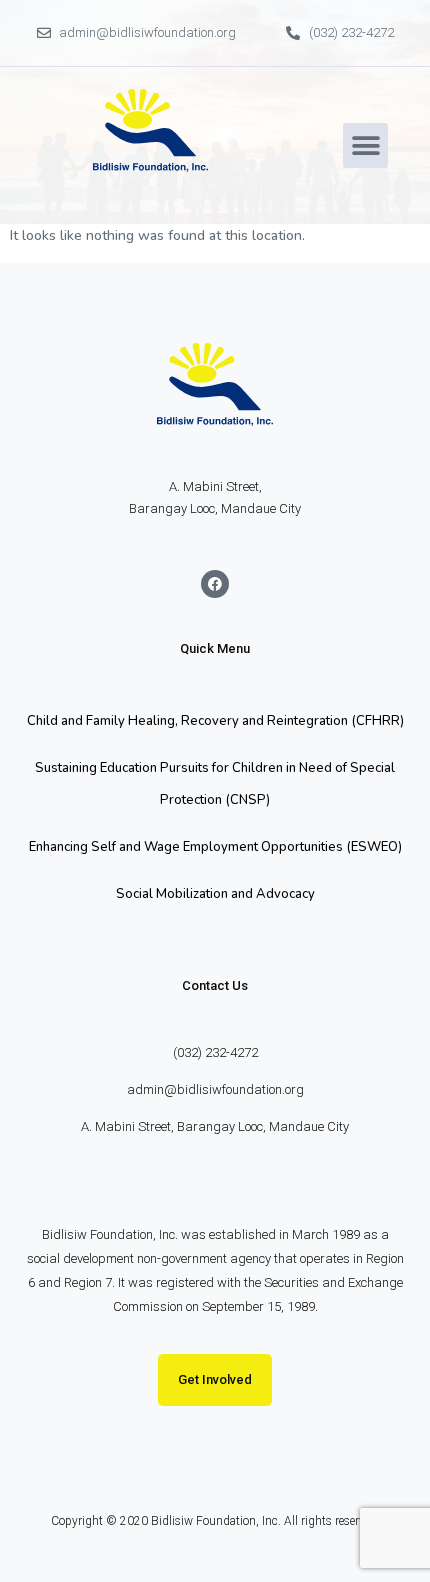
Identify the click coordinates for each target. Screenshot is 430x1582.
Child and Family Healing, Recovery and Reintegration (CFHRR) (215, 721)
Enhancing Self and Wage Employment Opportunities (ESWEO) (215, 847)
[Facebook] (215, 584)
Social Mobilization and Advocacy (215, 894)
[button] (365, 145)
